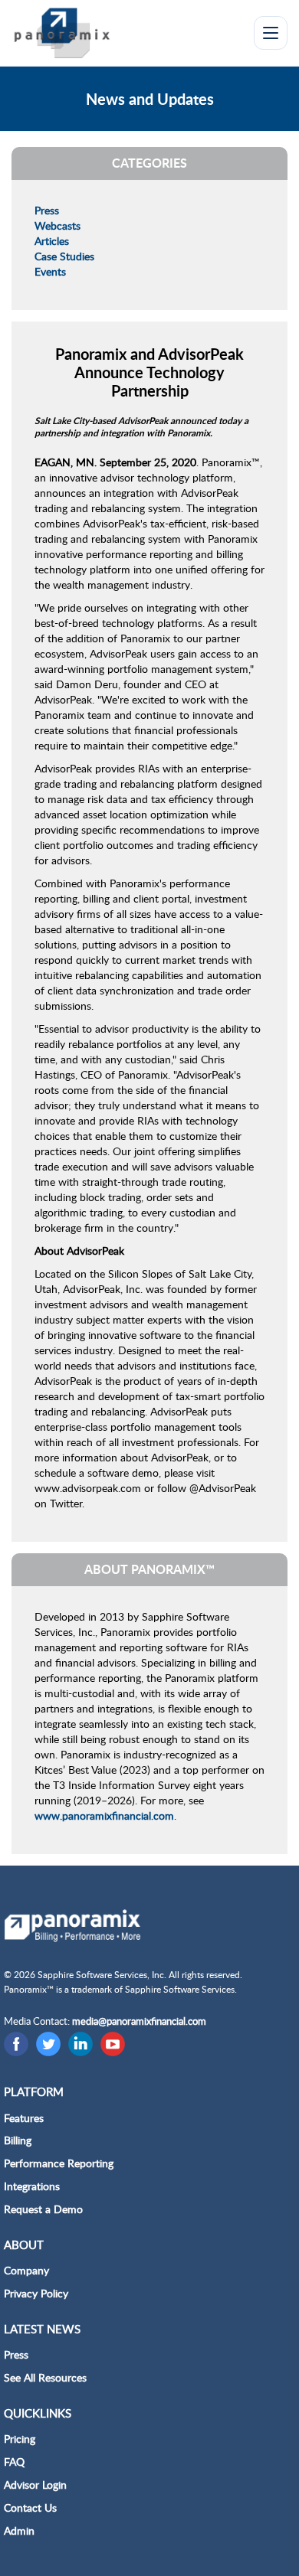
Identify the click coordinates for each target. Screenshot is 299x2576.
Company (26, 2270)
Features (24, 2118)
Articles (52, 241)
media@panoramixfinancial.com (139, 2021)
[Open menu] (271, 33)
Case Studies (64, 256)
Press (47, 210)
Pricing (20, 2439)
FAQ (14, 2462)
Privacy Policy (36, 2293)
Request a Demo (43, 2209)
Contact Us (30, 2507)
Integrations (32, 2186)
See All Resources (45, 2377)
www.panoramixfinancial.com (104, 1815)
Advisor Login (35, 2485)
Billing (18, 2140)
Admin (19, 2530)
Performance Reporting (59, 2163)
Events (50, 271)
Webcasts (58, 225)
